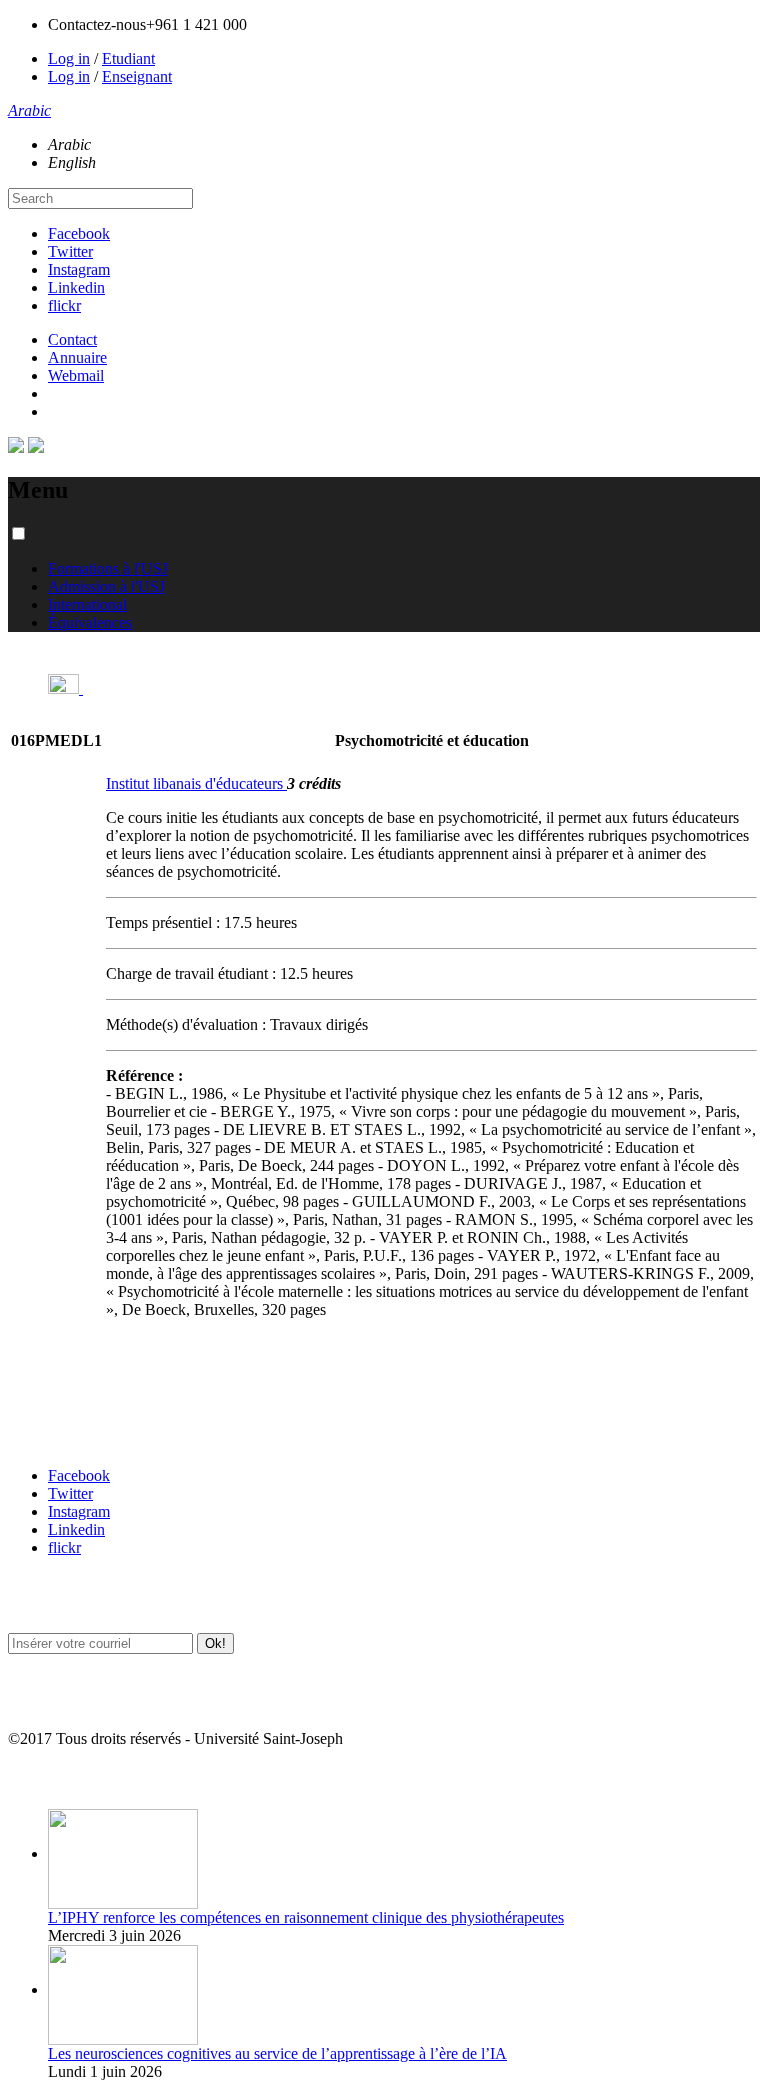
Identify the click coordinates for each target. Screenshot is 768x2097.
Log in (69, 58)
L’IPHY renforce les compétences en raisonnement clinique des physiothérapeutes (306, 1917)
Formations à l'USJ (108, 568)
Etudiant (128, 58)
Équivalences (90, 622)
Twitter (70, 251)
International (87, 604)
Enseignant (137, 76)
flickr (64, 305)
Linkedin (76, 287)
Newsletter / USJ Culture (77, 1602)
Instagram (79, 269)
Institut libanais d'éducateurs (196, 783)
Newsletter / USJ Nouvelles (83, 1699)
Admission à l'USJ (106, 586)
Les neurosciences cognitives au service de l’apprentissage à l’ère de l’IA (277, 2053)
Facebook (79, 233)
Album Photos (47, 1778)
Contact (72, 339)
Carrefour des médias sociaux (92, 1436)
